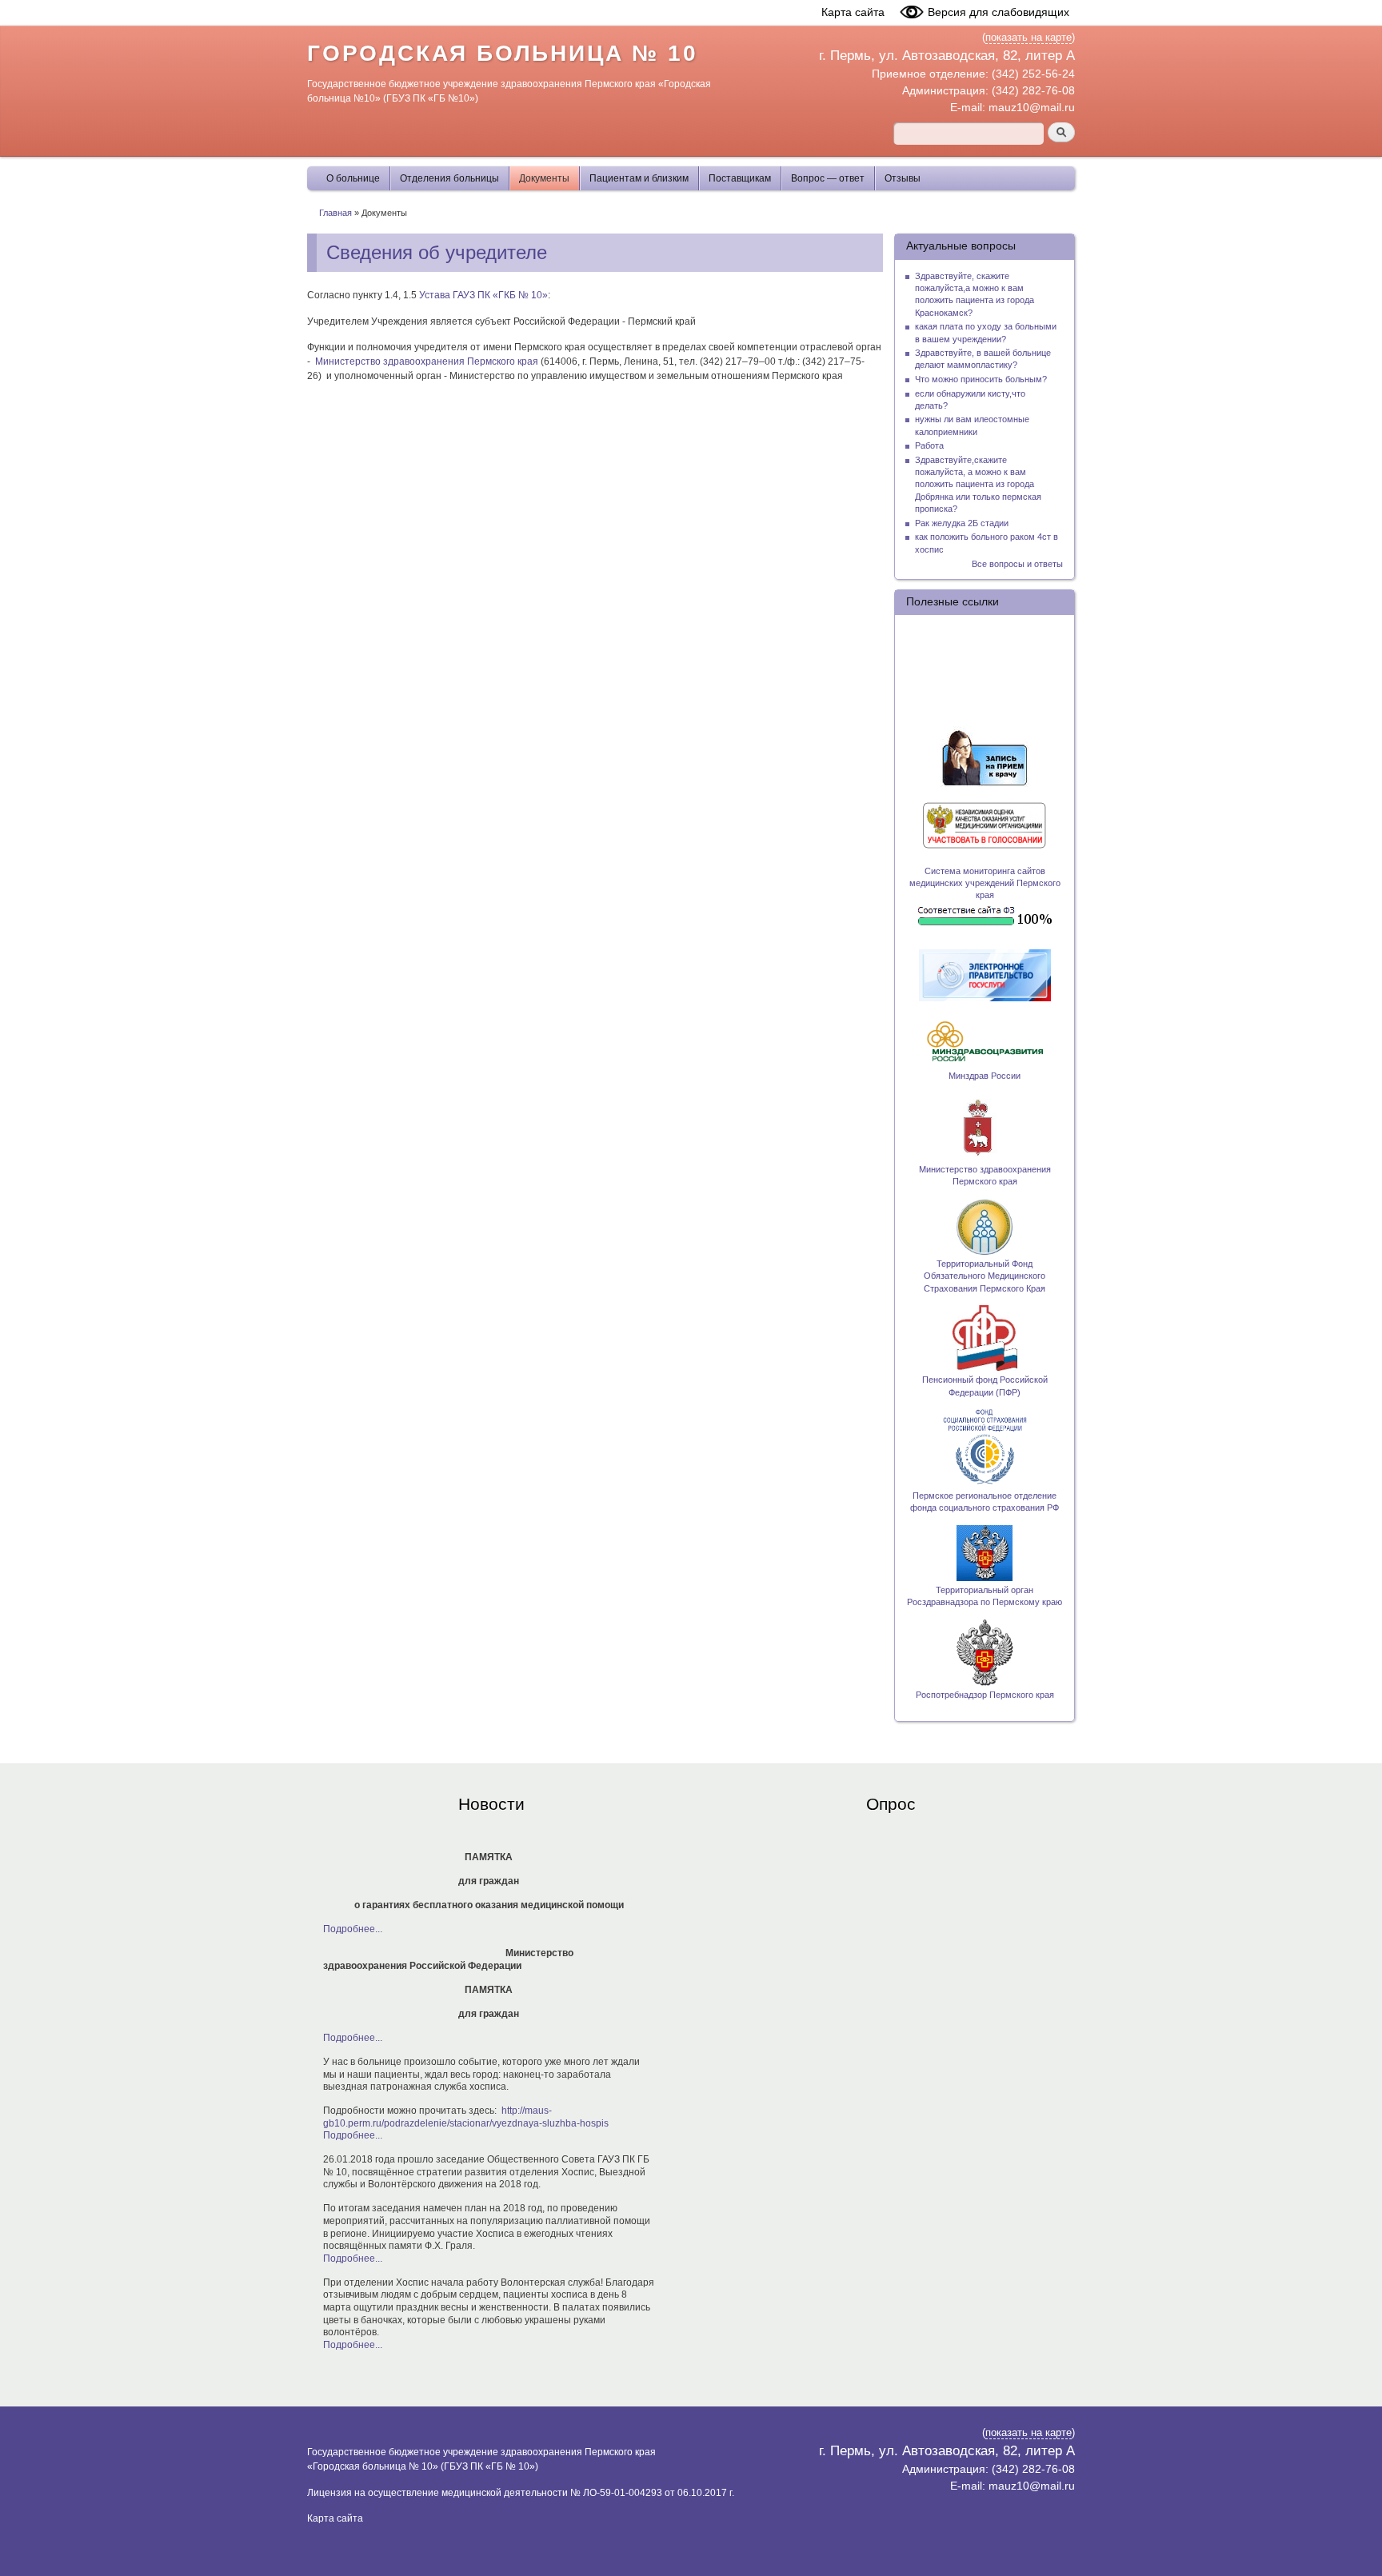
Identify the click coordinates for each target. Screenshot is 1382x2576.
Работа (929, 445)
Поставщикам (740, 178)
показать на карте (1029, 38)
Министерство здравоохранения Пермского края (427, 361)
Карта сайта (853, 12)
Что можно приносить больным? (981, 379)
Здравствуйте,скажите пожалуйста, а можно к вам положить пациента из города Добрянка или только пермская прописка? (978, 484)
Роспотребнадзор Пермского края (985, 1695)
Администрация (944, 90)
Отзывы (903, 178)
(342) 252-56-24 (1033, 74)
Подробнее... (353, 1929)
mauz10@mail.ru (1032, 107)
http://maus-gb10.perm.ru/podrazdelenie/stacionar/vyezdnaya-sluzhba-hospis (466, 2117)
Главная (336, 213)
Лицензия (330, 2493)
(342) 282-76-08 (1033, 90)
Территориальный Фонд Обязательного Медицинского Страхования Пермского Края (985, 1276)
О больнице (353, 178)
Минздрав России (985, 1076)
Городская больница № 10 (502, 53)
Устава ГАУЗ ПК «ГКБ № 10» (483, 295)
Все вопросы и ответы (1017, 564)
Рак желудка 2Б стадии (962, 523)
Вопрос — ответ (828, 178)
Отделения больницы (449, 178)
